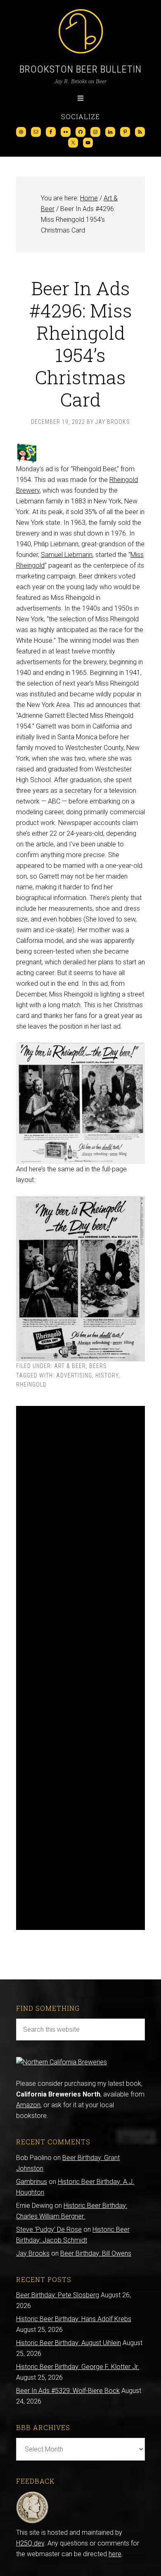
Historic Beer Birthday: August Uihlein (69, 2343)
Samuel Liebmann (67, 555)
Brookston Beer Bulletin (80, 69)
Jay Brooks (33, 2253)
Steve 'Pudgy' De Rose (49, 2229)
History (107, 1375)
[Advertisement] (80, 1668)
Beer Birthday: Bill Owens (96, 2253)
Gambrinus (32, 2182)
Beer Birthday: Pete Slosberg (58, 2295)
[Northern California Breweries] (62, 2062)
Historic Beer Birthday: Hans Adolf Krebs (74, 2319)
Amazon (28, 2105)
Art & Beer (70, 1366)
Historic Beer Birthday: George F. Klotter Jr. (78, 2367)
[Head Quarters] (32, 2522)
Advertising (74, 1375)
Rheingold (31, 1384)
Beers (98, 1366)
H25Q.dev (30, 2543)
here (115, 2554)
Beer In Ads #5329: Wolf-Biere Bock (68, 2391)
